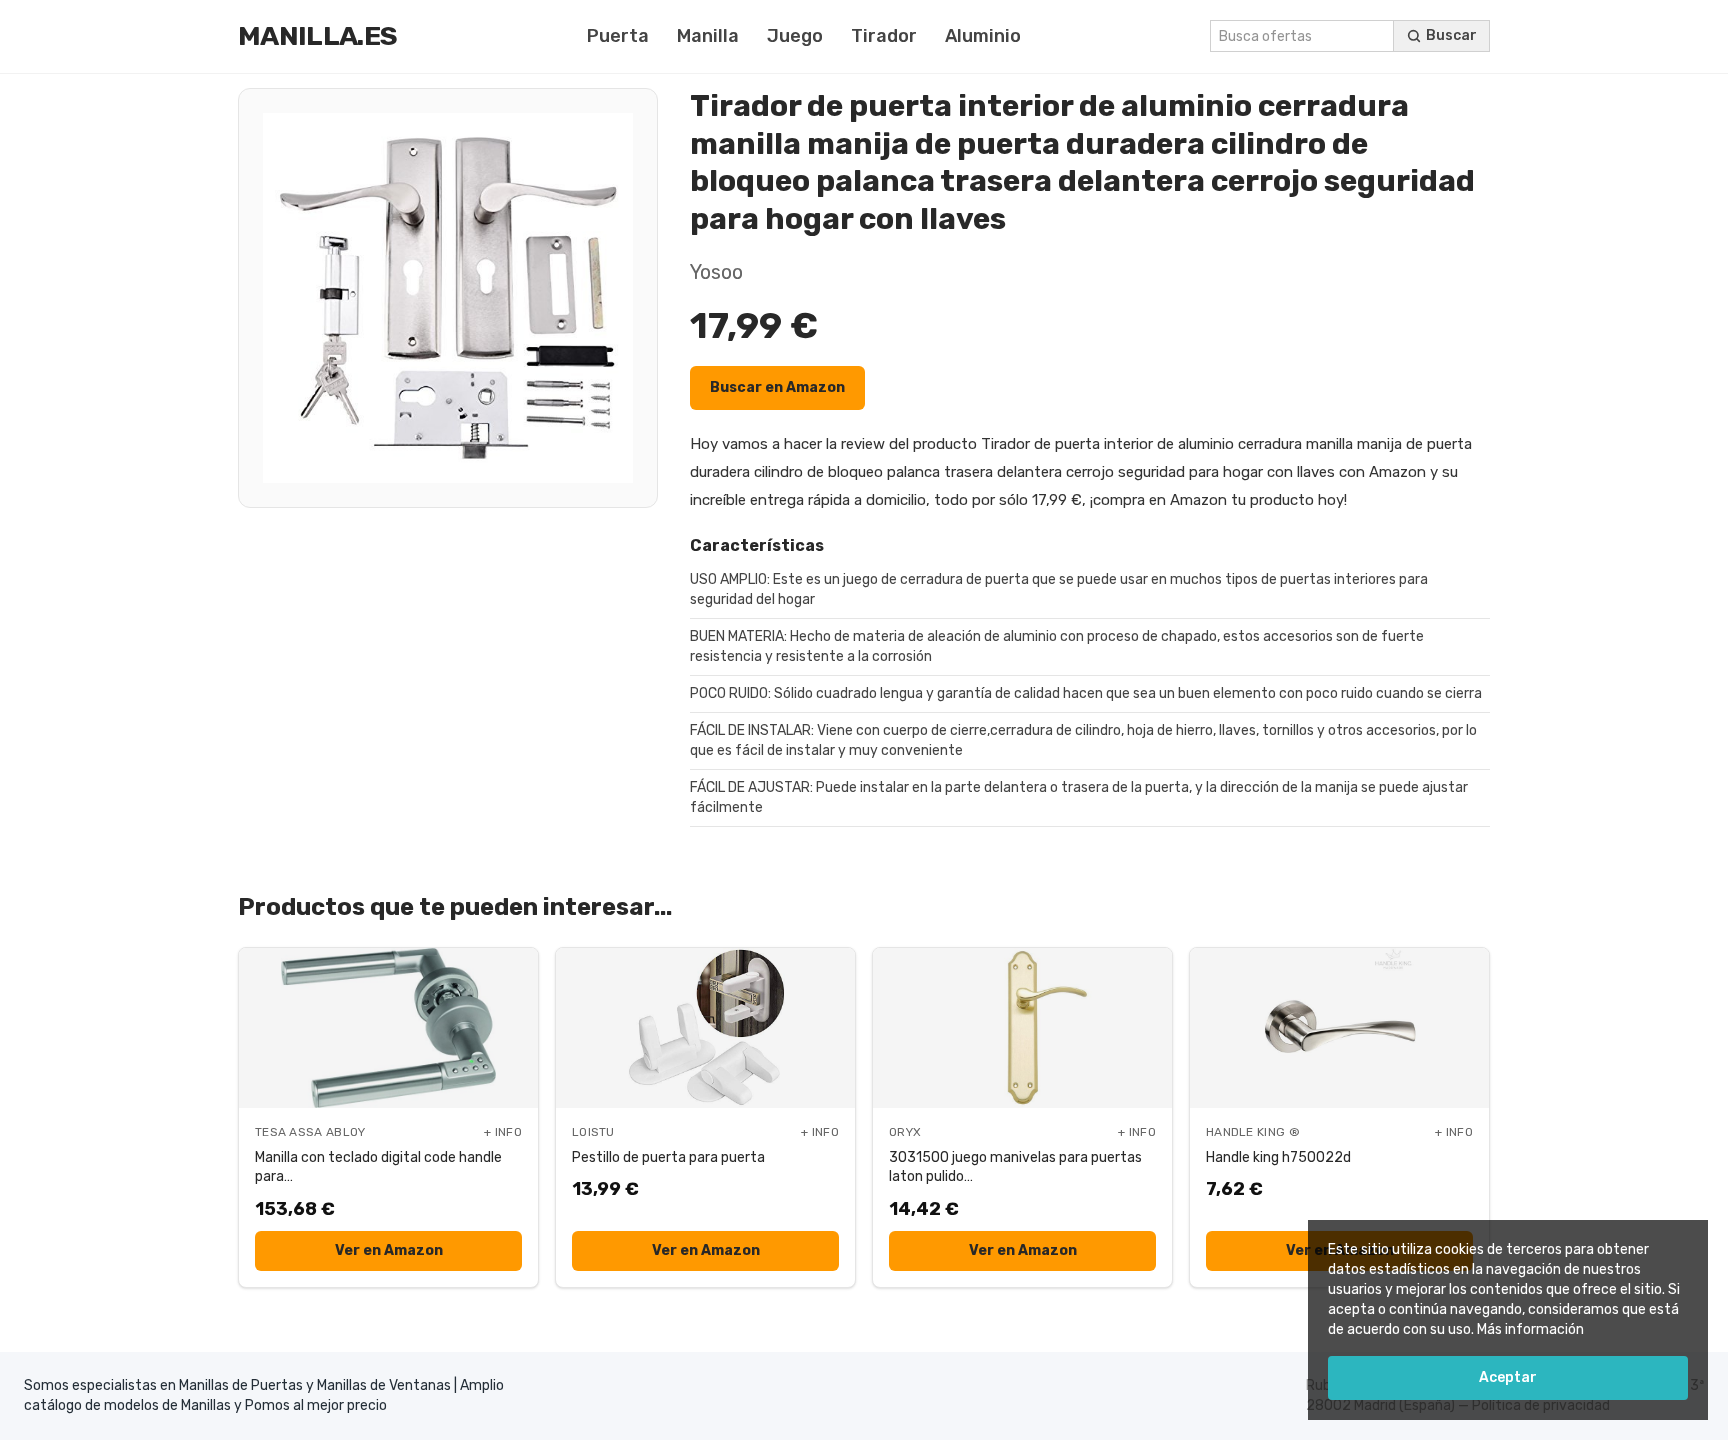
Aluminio (983, 36)
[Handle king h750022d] (1339, 1028)
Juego (795, 36)
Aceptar (1508, 1377)
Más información (1530, 1329)
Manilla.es (317, 36)
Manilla (708, 36)
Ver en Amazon (389, 1250)
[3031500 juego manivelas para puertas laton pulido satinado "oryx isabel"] (1022, 1028)
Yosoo (716, 272)
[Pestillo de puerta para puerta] (705, 1028)
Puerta (618, 36)
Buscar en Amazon (777, 387)
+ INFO (503, 1132)
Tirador (884, 36)
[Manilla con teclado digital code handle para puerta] (388, 1028)
